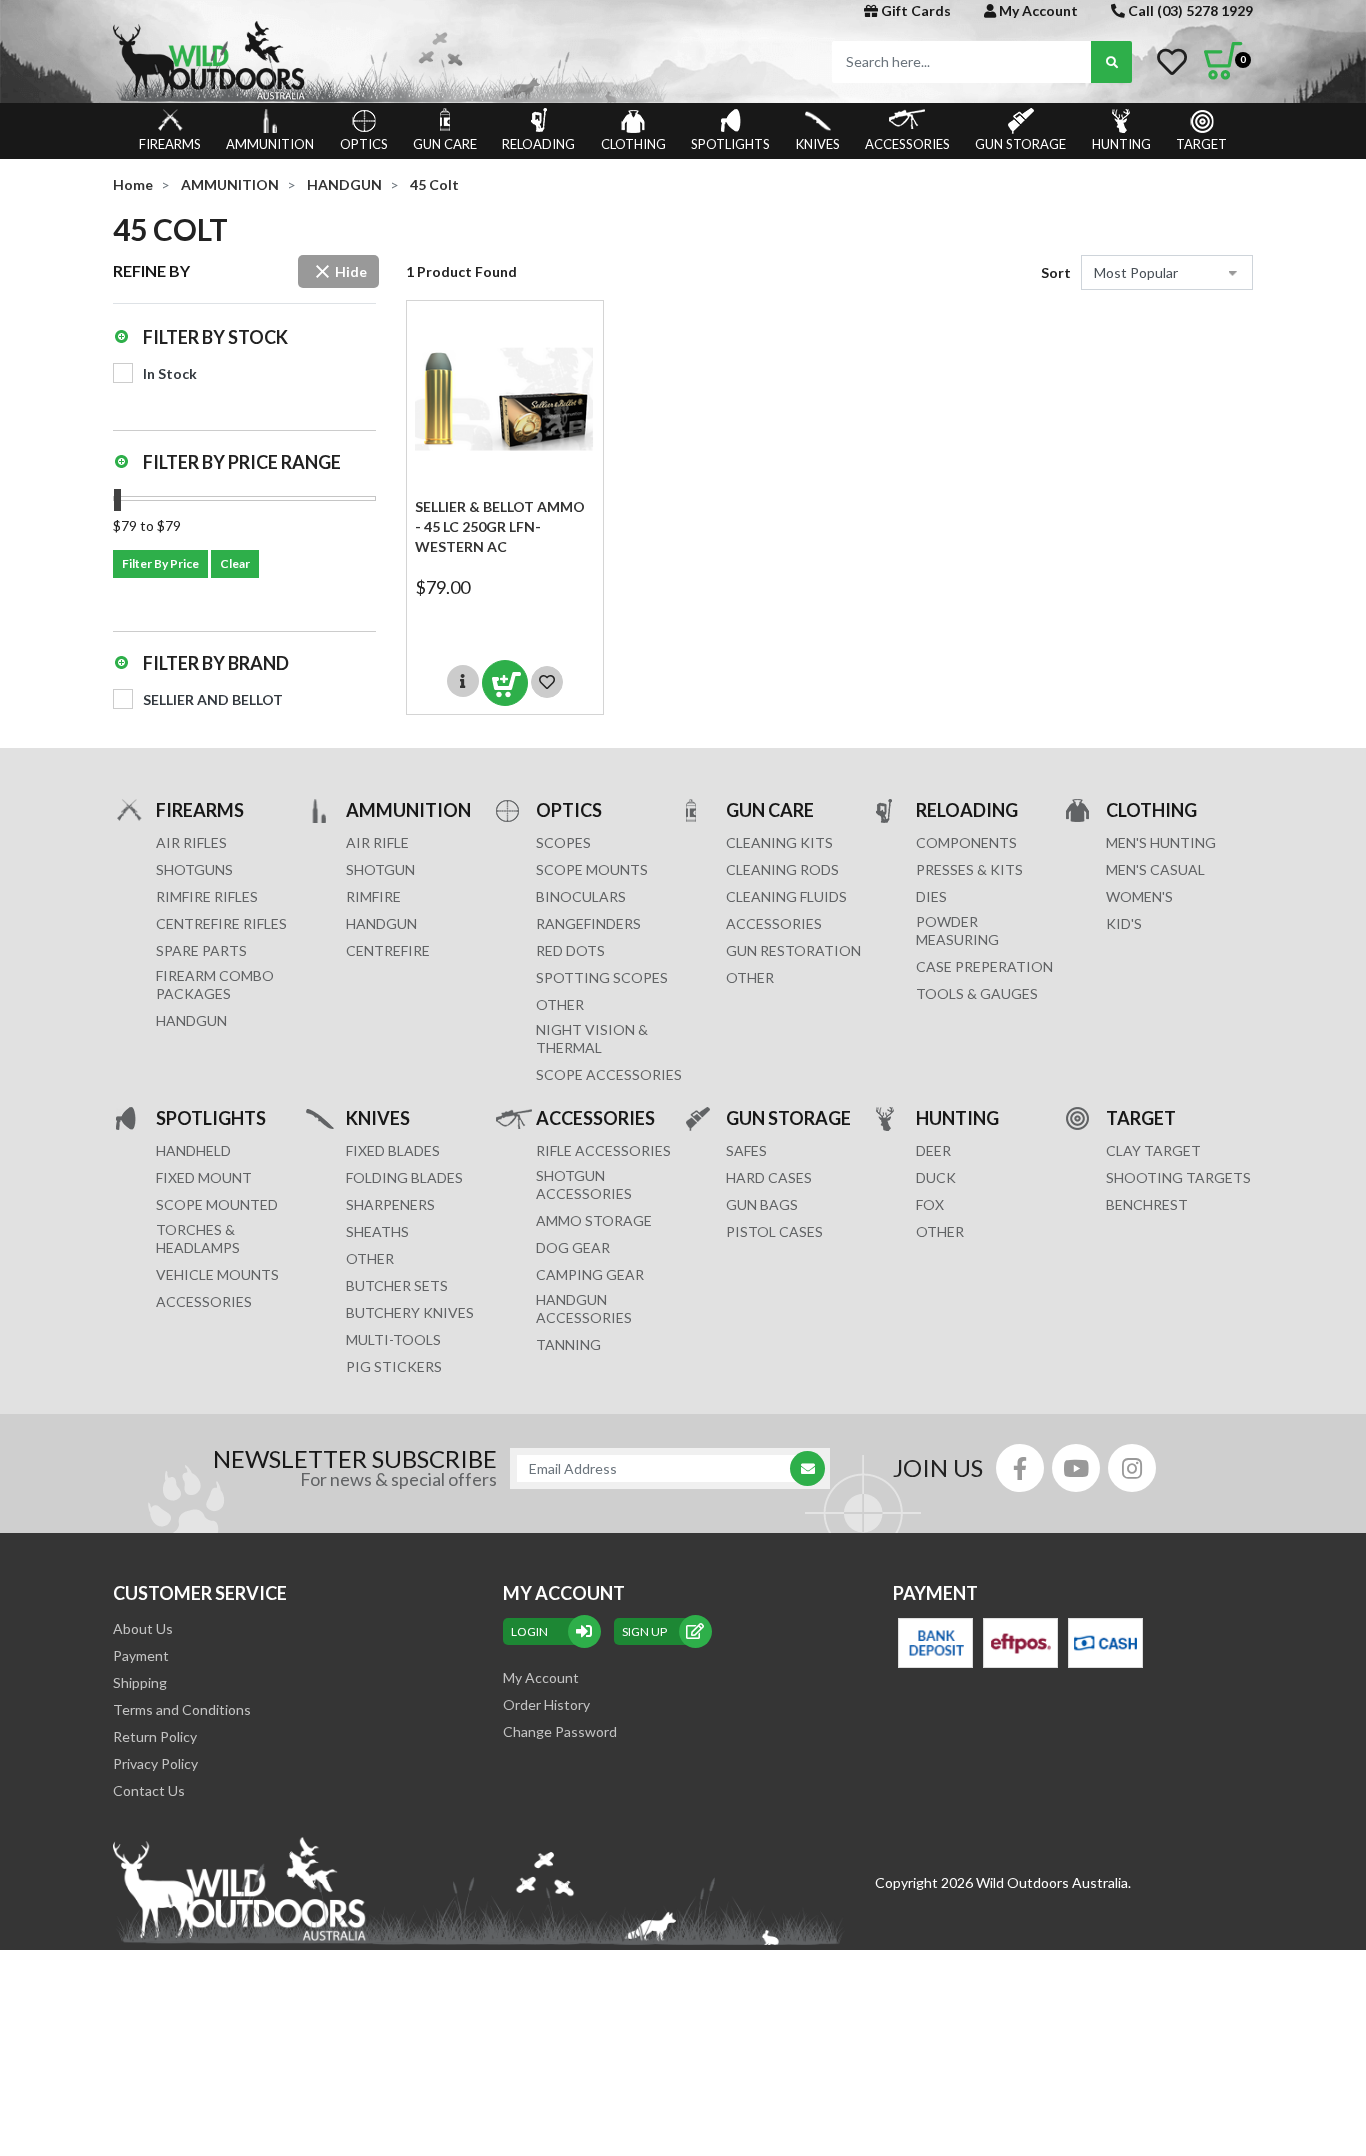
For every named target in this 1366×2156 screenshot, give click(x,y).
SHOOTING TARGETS (1178, 1177)
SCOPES (563, 842)
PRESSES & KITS (969, 869)
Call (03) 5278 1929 (1189, 10)
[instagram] (1132, 1468)
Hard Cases (769, 1177)
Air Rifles (191, 842)
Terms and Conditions (182, 1709)
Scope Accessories (609, 1074)
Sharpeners (390, 1204)
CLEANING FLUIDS (786, 896)
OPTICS (364, 144)
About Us (143, 1628)
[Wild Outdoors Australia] (390, 60)
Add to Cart (505, 683)
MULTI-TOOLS (393, 1339)
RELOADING (538, 144)
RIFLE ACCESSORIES (603, 1150)
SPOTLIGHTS (730, 144)
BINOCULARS (581, 896)
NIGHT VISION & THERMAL (592, 1038)
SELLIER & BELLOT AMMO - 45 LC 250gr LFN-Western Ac (500, 526)
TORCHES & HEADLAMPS (198, 1238)
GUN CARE (445, 144)
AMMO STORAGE (594, 1220)
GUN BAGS (762, 1204)
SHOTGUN (380, 869)
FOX (930, 1204)
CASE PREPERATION (984, 966)
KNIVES (818, 144)
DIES (931, 896)
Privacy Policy (155, 1763)
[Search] (1111, 62)
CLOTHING (633, 144)
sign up (644, 1631)
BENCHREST (1147, 1204)
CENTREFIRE (388, 950)
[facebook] (1020, 1468)
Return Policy (155, 1736)
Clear (235, 563)
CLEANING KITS (779, 842)
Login (529, 1631)
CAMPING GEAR (590, 1274)
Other (370, 1258)
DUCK (936, 1177)
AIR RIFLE (377, 842)
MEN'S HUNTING (1161, 842)
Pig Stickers (394, 1366)
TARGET (1201, 144)
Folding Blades (404, 1177)
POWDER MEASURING (957, 930)
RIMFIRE (373, 896)
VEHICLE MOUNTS (217, 1274)
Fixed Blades (393, 1150)
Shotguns (194, 869)
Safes (746, 1150)
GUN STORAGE (1020, 144)
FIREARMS (170, 144)
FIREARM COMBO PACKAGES (215, 984)
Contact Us (149, 1790)
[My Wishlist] (1172, 62)
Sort (1056, 272)
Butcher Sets (397, 1285)
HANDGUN (381, 923)
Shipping (140, 1682)
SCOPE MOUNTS (592, 869)
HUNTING (1121, 144)
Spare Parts (201, 950)
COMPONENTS (966, 842)
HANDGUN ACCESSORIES (584, 1308)
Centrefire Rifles (221, 923)
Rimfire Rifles (207, 896)
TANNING (568, 1344)
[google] (1076, 1468)
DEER (933, 1150)
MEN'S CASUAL (1155, 869)
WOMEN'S (1139, 896)
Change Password (560, 1731)
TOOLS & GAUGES (977, 993)
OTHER (560, 1004)
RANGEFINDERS (588, 923)
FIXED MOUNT (204, 1177)
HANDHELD (193, 1150)
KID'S (1124, 923)
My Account (1037, 10)
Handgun (191, 1020)
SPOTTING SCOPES (602, 977)
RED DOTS (570, 950)
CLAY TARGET (1153, 1150)
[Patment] (935, 1643)
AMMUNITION (270, 144)
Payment (141, 1655)
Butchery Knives (410, 1312)
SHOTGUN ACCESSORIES (584, 1184)
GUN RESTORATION (793, 950)
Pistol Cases (774, 1231)
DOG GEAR (573, 1247)
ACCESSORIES (907, 144)
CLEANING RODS (782, 869)
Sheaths (377, 1231)
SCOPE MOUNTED (217, 1204)
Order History (546, 1704)
